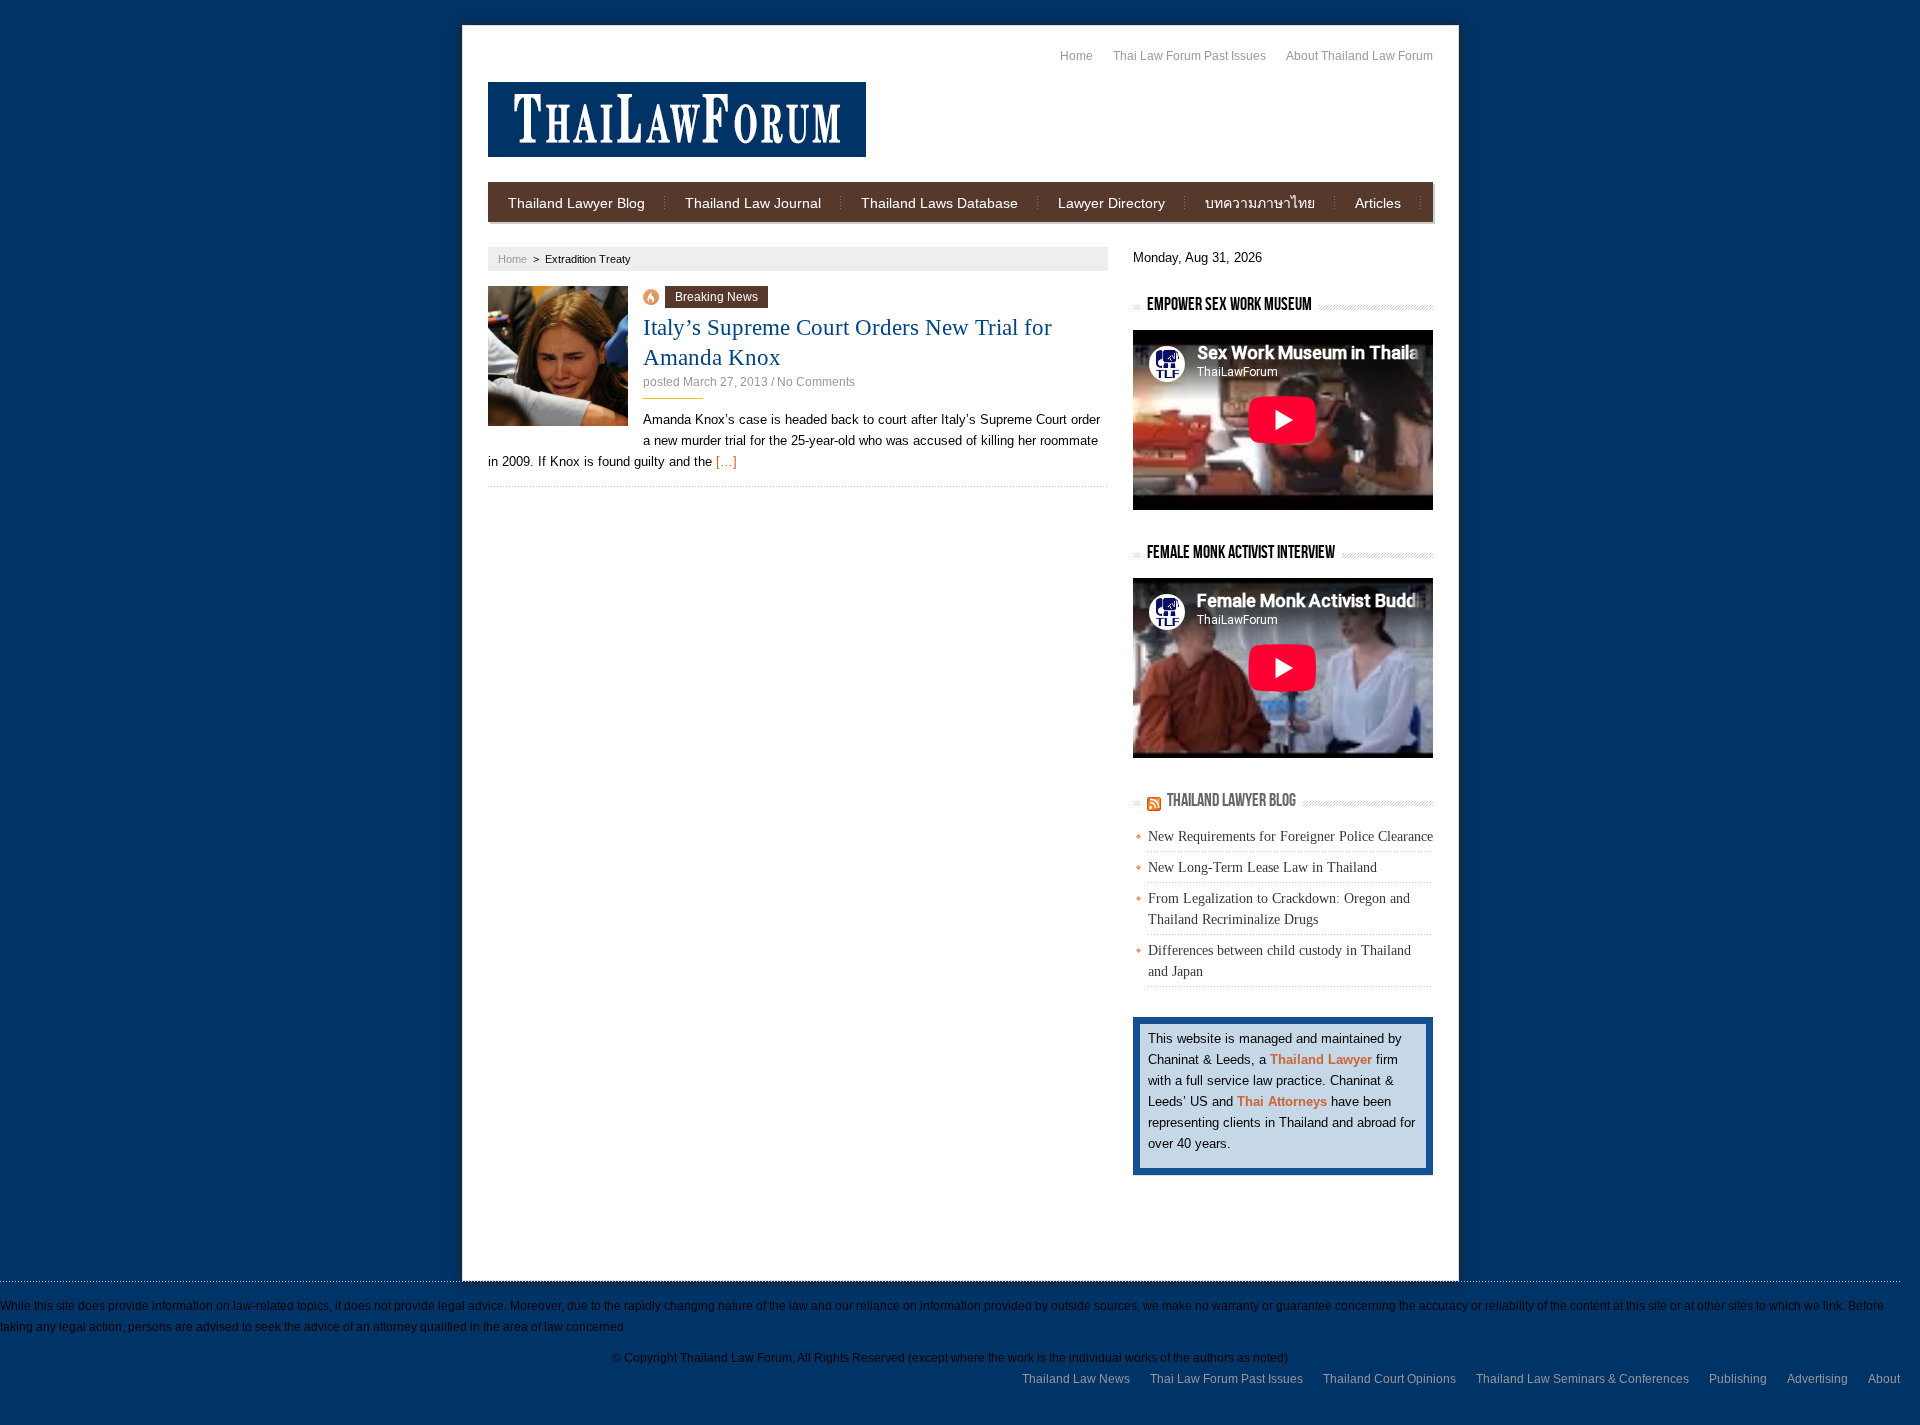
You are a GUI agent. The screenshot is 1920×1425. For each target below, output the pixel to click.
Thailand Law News (1076, 1379)
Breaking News (716, 297)
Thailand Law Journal (753, 203)
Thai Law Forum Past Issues (1189, 56)
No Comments (816, 382)
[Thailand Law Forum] (677, 119)
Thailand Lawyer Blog (576, 203)
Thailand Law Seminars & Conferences (1582, 1379)
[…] (726, 461)
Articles (1378, 203)
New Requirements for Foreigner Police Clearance (1290, 836)
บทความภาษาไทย (1260, 203)
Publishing (1738, 1379)
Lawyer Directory (1111, 203)
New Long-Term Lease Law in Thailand (1262, 867)
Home (1076, 56)
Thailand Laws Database (939, 203)
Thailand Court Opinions (1389, 1379)
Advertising (1817, 1379)
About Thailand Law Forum (1359, 56)
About (1884, 1379)
